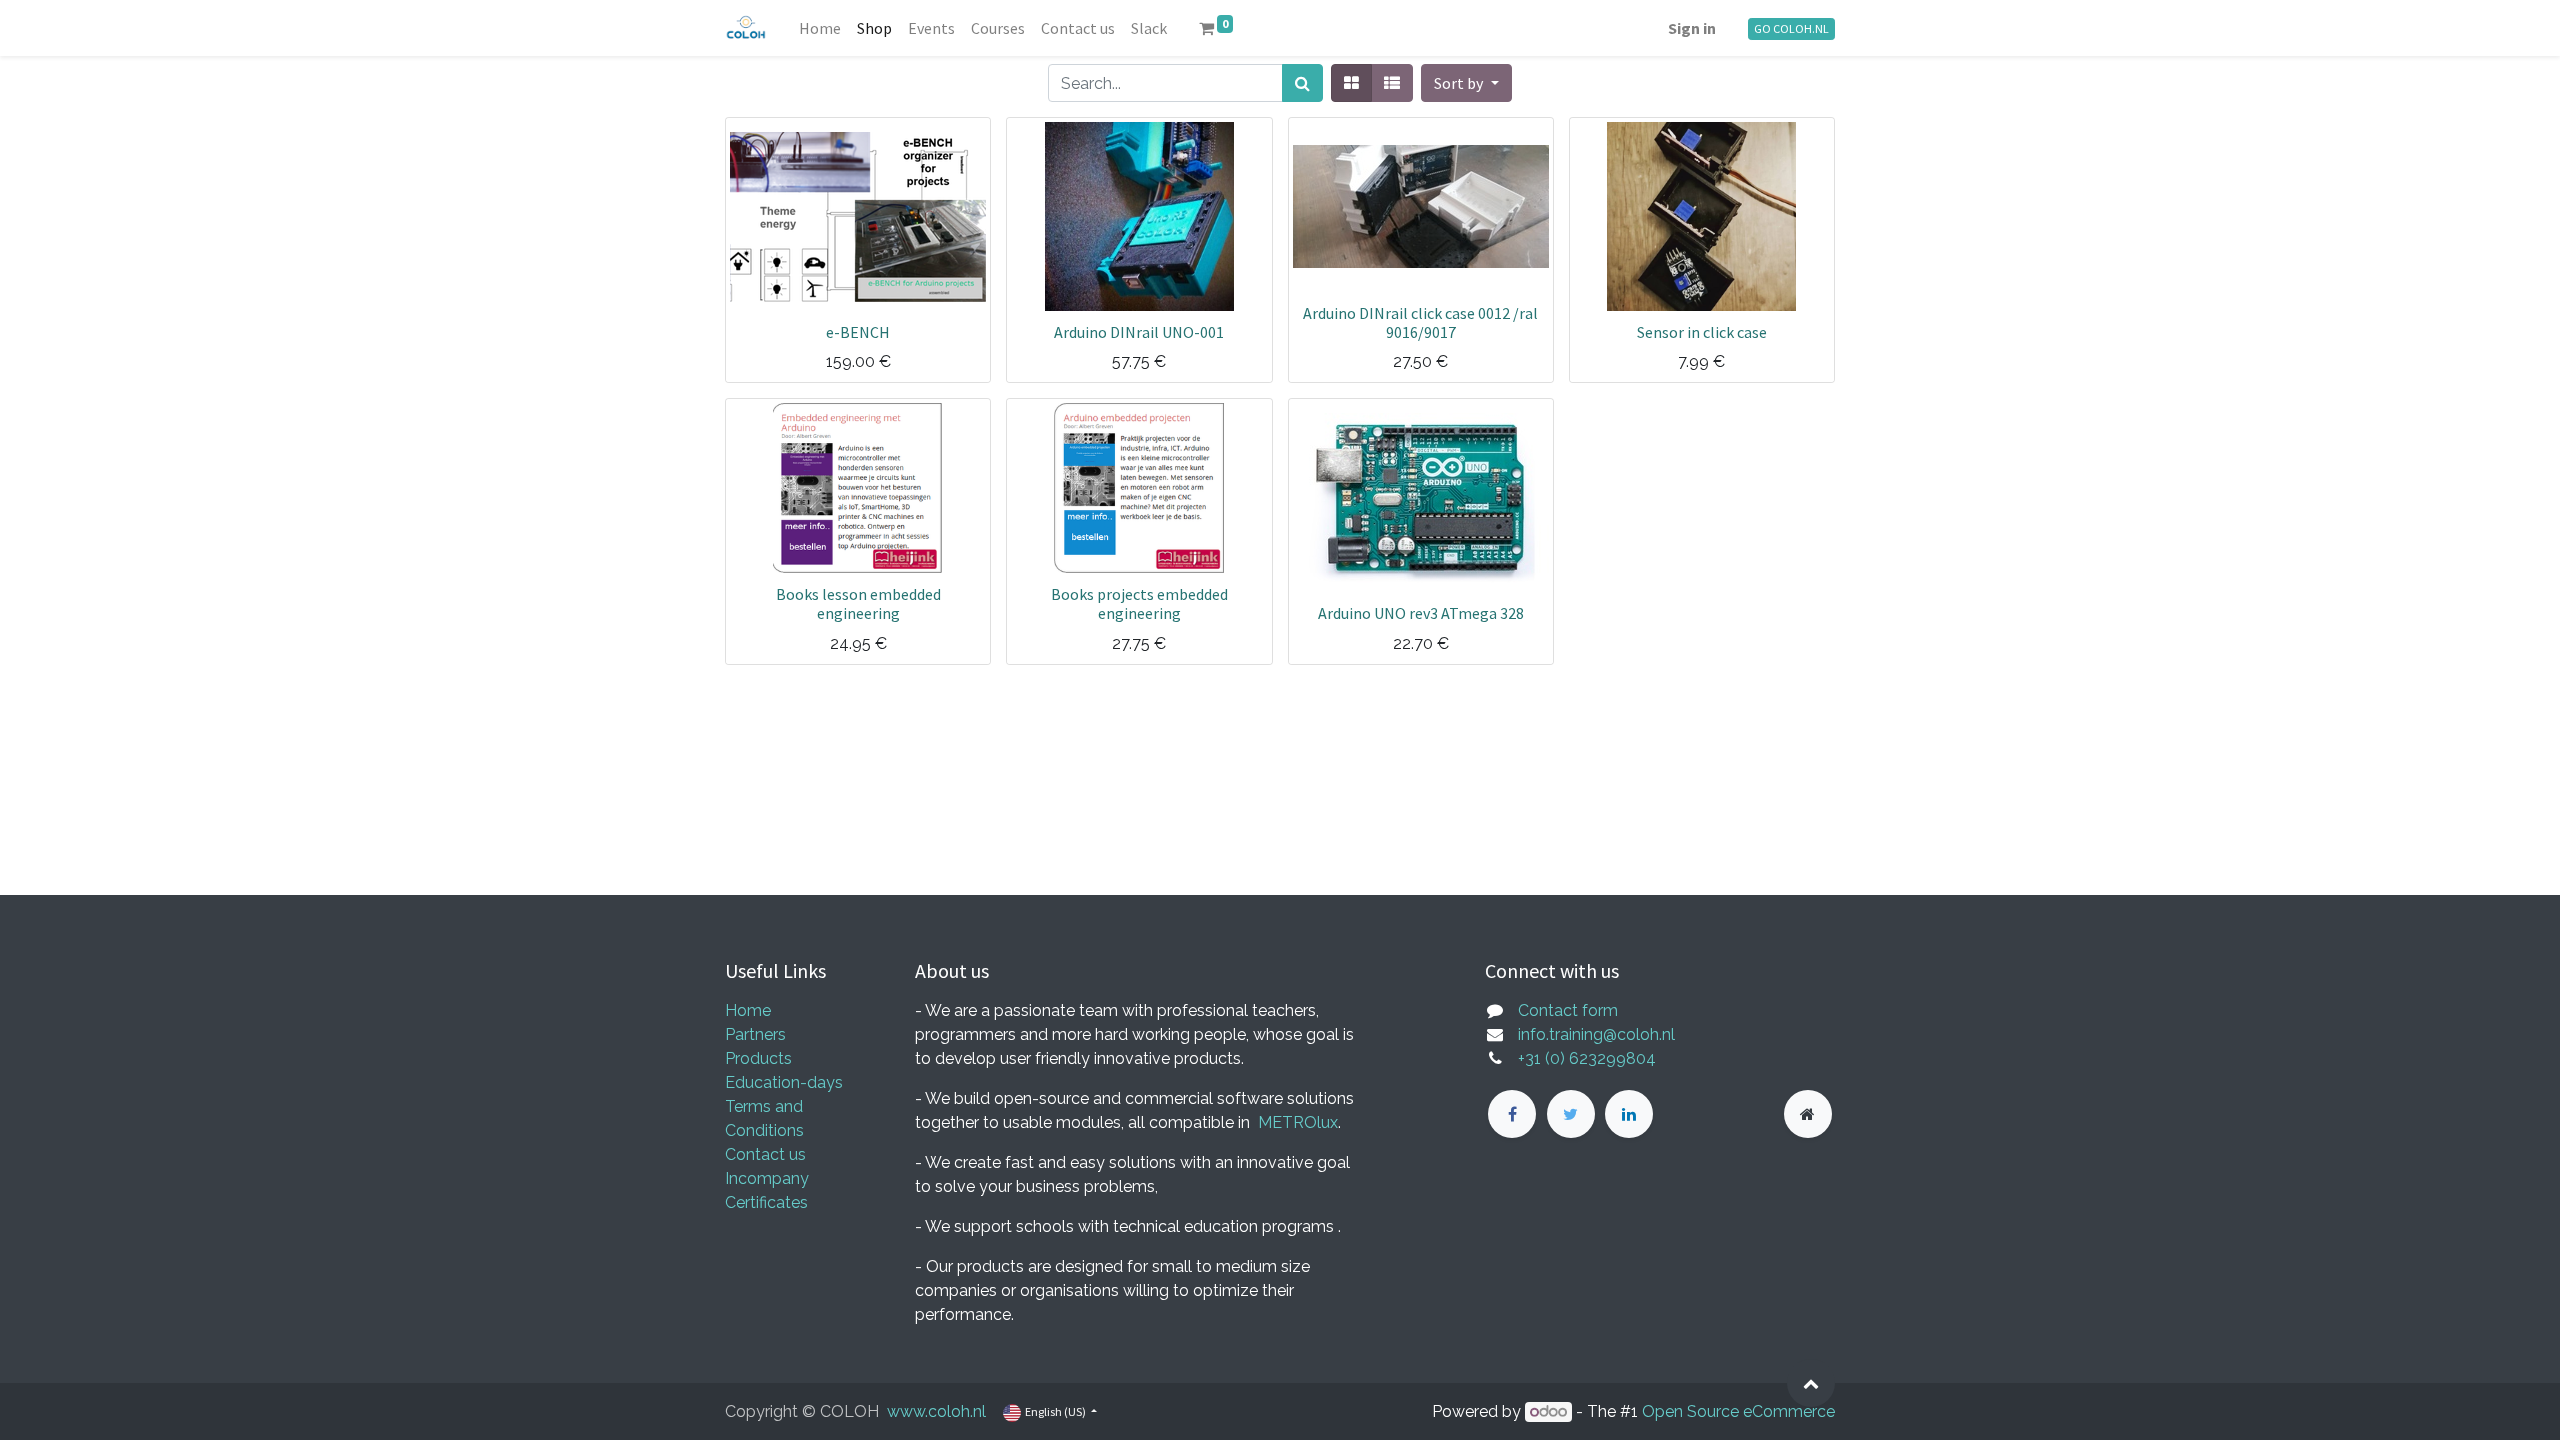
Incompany (767, 1178)
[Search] (1302, 83)
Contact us (765, 1154)
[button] (1466, 83)
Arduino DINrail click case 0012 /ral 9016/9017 (1420, 322)
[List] (1392, 83)
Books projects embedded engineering (1139, 603)
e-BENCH (858, 332)
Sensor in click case (1702, 332)
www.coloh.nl (936, 1411)
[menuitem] (820, 28)
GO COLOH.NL (1791, 28)
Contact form (1568, 1010)
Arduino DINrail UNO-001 (1139, 332)
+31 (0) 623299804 (1587, 1058)
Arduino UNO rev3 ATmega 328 (1421, 613)
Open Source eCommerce (1738, 1411)
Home (748, 1010)
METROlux (1298, 1122)
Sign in (1692, 28)
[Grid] (1351, 83)
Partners (755, 1034)
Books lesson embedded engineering (858, 603)
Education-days (784, 1082)
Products (758, 1058)
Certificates (766, 1202)
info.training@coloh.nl (1596, 1034)
